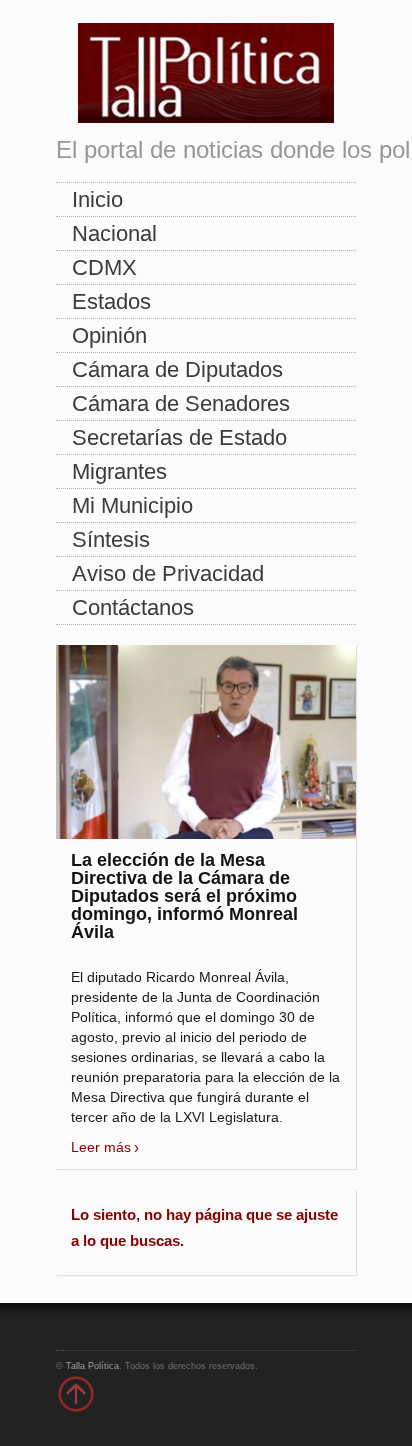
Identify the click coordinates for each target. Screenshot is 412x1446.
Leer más (101, 1147)
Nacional (114, 233)
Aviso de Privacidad (168, 573)
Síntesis (111, 539)
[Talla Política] (206, 68)
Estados (111, 301)
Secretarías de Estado (179, 437)
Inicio (97, 199)
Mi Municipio (132, 505)
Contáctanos (133, 607)
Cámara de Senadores (181, 403)
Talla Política (92, 1366)
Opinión (109, 335)
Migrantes (119, 471)
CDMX (104, 267)
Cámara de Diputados (177, 369)
